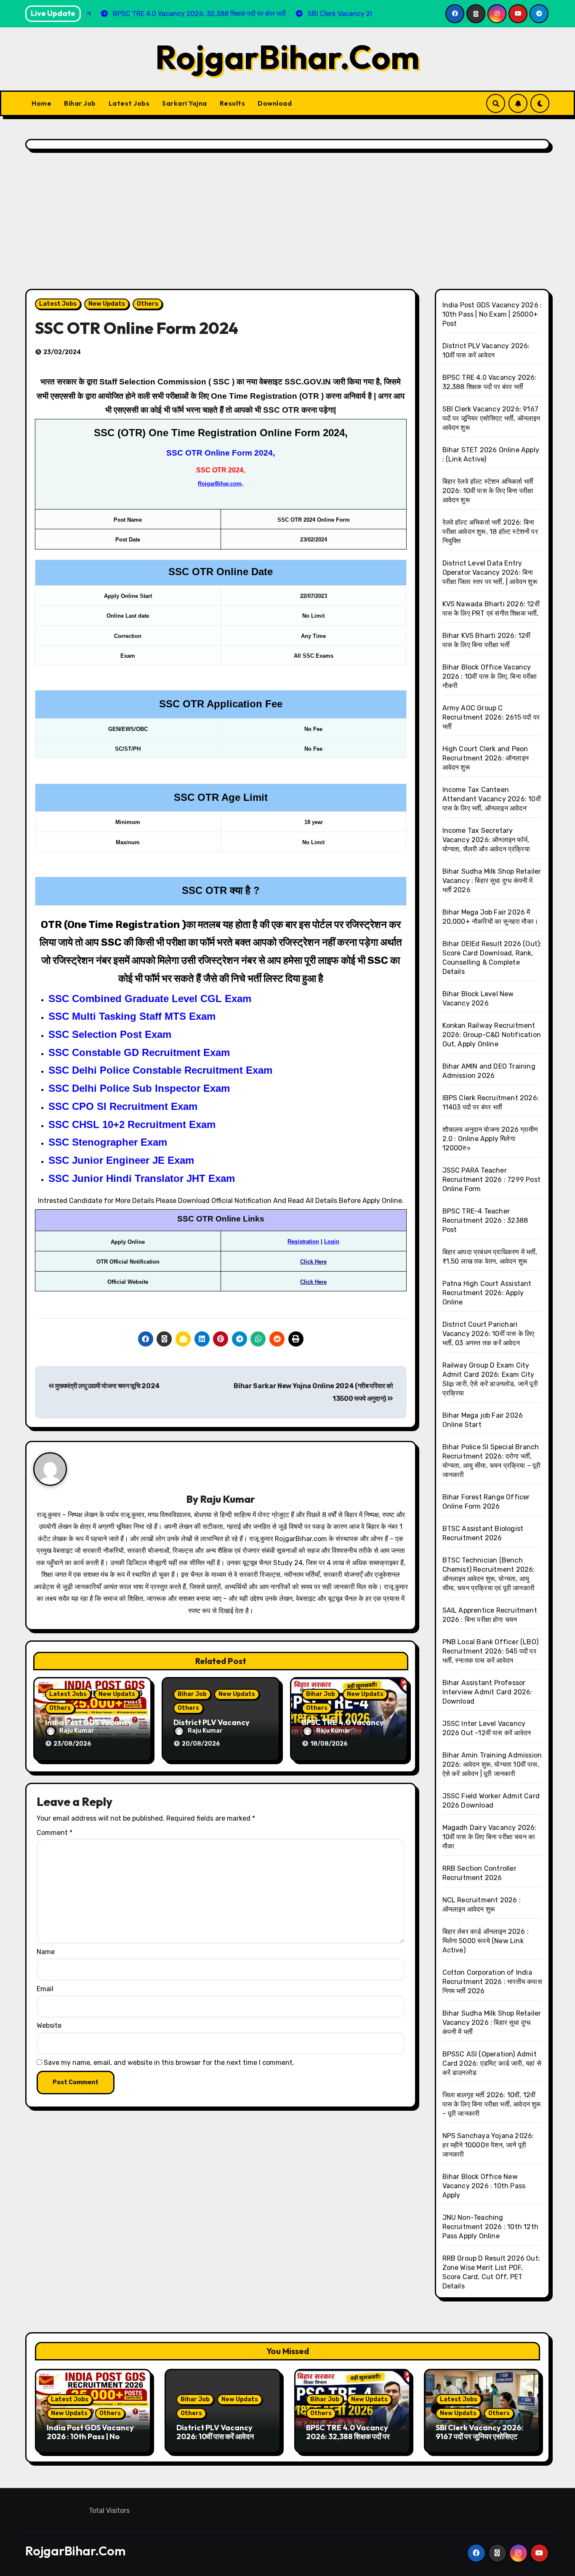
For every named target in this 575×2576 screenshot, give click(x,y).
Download (275, 103)
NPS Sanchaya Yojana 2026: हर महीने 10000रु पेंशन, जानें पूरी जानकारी (488, 2145)
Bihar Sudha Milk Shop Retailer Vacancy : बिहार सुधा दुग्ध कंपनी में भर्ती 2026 (492, 881)
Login (332, 1241)
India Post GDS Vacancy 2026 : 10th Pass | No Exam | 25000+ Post (492, 314)
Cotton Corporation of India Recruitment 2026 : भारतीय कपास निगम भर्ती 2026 (492, 1982)
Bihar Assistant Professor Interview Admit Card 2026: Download (487, 1692)
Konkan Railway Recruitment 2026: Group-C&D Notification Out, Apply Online (492, 1035)
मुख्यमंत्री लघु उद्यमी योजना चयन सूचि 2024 (107, 1386)
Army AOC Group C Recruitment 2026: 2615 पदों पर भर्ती (491, 717)
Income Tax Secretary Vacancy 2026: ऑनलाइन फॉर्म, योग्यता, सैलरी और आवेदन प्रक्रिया (486, 840)
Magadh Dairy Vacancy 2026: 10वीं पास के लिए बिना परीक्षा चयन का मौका (490, 1837)
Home (41, 103)
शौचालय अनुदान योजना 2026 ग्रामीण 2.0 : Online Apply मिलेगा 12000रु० (490, 1139)
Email (45, 1989)
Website (49, 2025)
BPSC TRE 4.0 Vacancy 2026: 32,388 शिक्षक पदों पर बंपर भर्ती (348, 2437)
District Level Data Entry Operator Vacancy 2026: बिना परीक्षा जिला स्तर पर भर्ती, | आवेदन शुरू (490, 572)
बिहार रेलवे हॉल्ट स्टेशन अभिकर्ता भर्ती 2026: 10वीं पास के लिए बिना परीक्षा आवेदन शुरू (488, 491)
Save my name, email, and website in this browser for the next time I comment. (169, 2063)
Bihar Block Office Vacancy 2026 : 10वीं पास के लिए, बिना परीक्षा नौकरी (490, 676)
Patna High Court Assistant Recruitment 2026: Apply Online (487, 1293)
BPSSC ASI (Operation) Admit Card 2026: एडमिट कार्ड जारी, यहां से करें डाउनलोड (492, 2063)
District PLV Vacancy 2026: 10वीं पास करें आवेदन (215, 2432)
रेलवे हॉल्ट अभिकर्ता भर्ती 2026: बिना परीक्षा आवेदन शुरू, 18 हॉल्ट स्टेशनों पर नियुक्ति (490, 532)
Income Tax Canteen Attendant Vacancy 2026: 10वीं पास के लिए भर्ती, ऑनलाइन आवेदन (492, 799)
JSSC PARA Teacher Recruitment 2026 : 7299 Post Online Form (492, 1180)
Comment (55, 1833)
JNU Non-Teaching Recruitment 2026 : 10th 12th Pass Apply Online (491, 2227)
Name (46, 1952)
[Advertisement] (287, 221)
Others (148, 304)
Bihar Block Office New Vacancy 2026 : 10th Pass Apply (484, 2186)
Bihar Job (80, 103)
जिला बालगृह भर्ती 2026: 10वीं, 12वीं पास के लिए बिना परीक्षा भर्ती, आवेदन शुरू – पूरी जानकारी (492, 2104)
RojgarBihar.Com (287, 57)
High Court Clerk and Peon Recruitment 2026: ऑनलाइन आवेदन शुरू (486, 758)
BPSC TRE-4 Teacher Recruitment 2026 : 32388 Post (485, 1220)
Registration (303, 1241)
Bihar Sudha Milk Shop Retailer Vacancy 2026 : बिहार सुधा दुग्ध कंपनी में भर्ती (492, 2023)
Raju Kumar (228, 1499)
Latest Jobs (129, 103)
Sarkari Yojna (185, 103)
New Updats (107, 304)
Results (233, 103)
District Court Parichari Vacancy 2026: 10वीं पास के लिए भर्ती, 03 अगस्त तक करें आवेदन (488, 1334)
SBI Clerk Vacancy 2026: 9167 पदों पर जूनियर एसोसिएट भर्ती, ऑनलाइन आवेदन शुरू (491, 418)
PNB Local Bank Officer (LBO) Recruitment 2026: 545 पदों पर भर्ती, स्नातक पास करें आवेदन (491, 1651)
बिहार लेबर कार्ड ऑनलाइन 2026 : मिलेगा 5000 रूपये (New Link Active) (486, 1941)
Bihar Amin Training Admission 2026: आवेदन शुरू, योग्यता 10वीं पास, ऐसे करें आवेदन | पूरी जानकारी (492, 1764)
